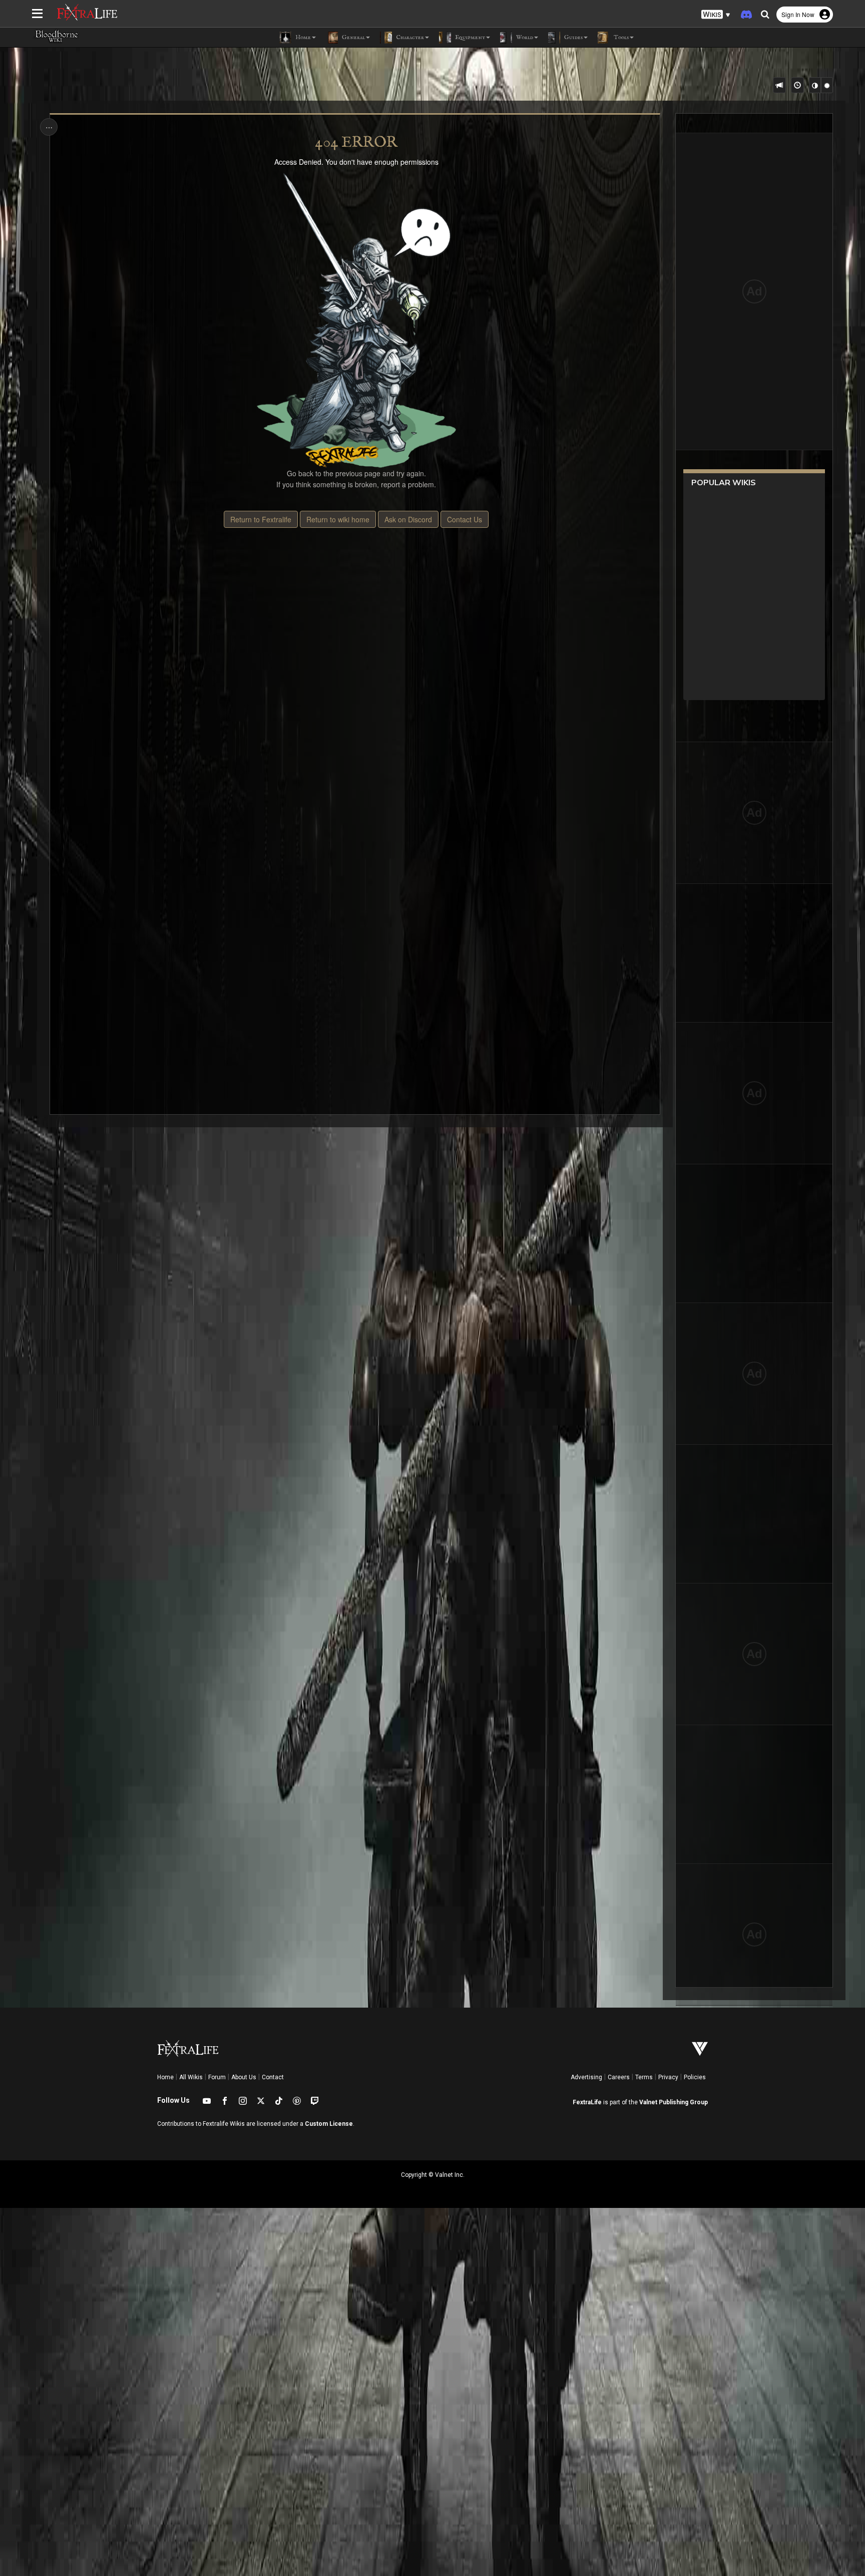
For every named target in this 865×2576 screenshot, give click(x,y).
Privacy (668, 2077)
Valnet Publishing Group (674, 2102)
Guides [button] (573, 37)
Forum (217, 2077)
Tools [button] (620, 37)
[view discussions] (779, 85)
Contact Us (465, 519)
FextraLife (587, 2102)
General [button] (353, 37)
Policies (695, 2077)
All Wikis (191, 2077)
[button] (716, 15)
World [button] (524, 37)
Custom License (329, 2124)
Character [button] (409, 37)
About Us (244, 2077)
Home (165, 2077)
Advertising (586, 2077)
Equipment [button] (469, 37)
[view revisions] (797, 85)
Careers (619, 2077)
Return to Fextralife (261, 519)
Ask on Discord (408, 519)
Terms (644, 2077)
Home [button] (302, 37)
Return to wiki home (338, 519)
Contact (273, 2077)
